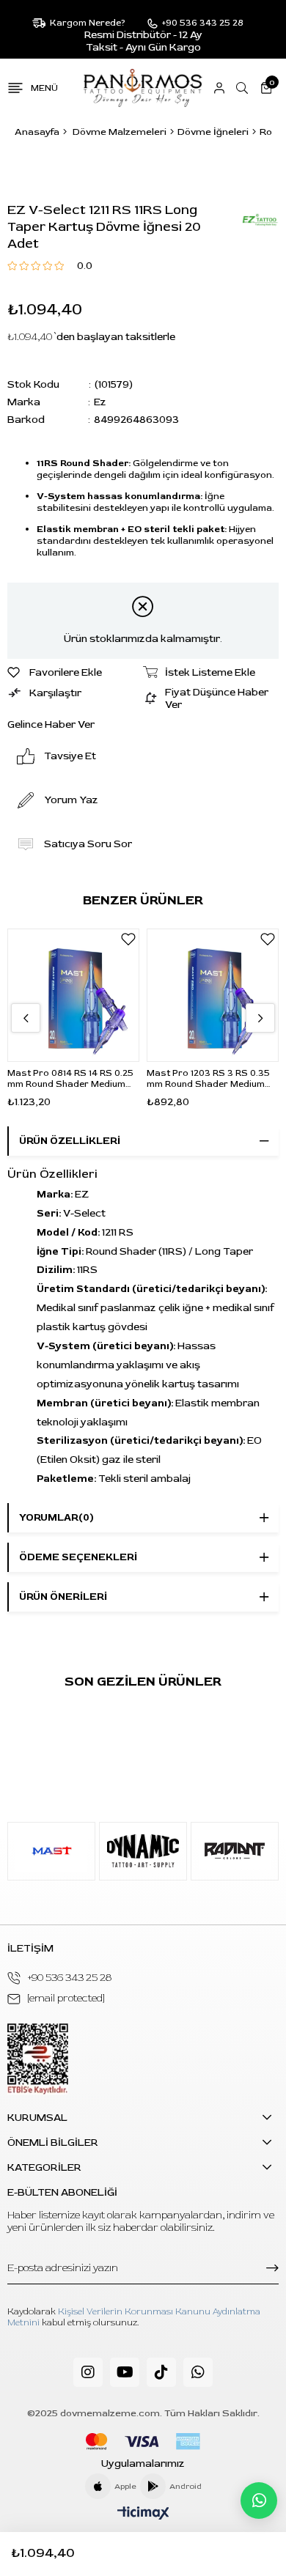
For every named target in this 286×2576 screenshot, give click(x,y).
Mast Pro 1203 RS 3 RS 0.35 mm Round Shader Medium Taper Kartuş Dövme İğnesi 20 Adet (208, 1079)
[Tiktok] (161, 2372)
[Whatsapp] (198, 2372)
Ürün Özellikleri (70, 1141)
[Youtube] (125, 2372)
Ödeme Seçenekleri (78, 1557)
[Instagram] (88, 2372)
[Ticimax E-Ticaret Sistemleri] (143, 2514)
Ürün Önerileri (63, 1597)
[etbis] (38, 2059)
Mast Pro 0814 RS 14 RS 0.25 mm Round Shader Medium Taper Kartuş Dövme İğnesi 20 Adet (70, 1079)
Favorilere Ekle (128, 940)
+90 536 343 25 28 (70, 1978)
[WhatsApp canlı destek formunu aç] (259, 2501)
